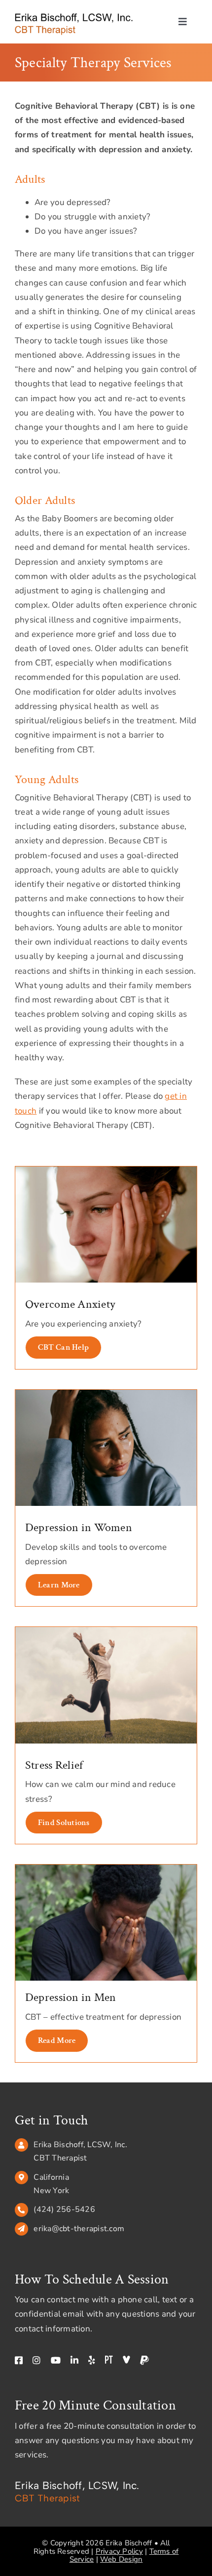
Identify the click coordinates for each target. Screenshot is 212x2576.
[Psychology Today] (109, 2360)
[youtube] (56, 2360)
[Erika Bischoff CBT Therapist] (74, 17)
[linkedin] (74, 2360)
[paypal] (144, 2360)
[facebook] (19, 2360)
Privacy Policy (119, 2551)
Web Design (121, 2559)
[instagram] (36, 2360)
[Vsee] (126, 2360)
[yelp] (92, 2360)
